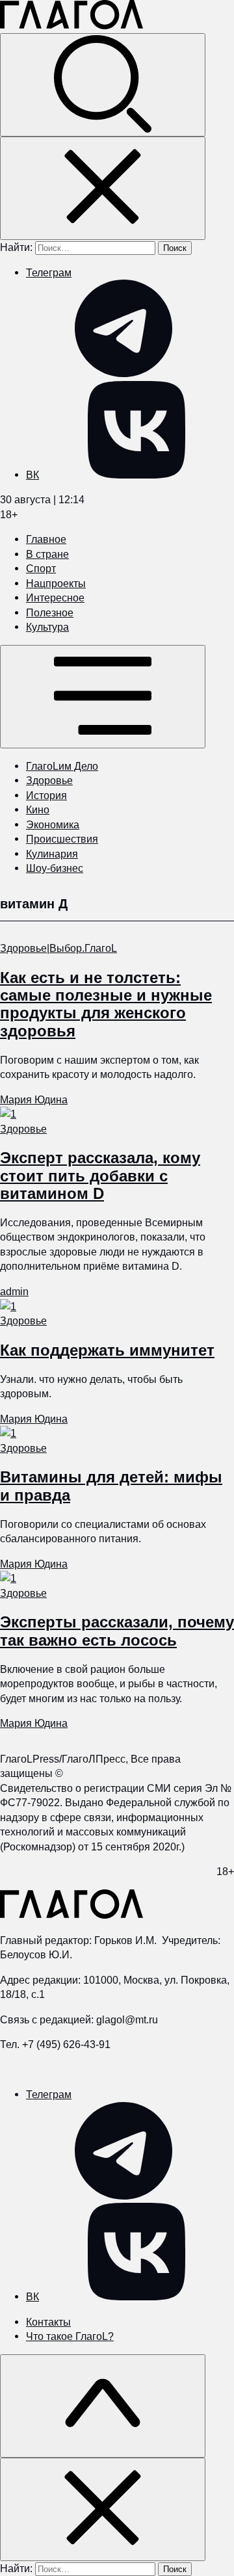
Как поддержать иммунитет (107, 1350)
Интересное (55, 598)
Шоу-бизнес (55, 868)
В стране (47, 554)
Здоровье (49, 780)
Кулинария (52, 854)
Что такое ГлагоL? (70, 2336)
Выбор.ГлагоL (83, 948)
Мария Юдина (34, 1099)
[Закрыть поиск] (103, 188)
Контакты (48, 2322)
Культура (47, 627)
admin (14, 1291)
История (46, 795)
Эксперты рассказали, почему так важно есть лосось (117, 1631)
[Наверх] (103, 2406)
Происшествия (62, 839)
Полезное (50, 612)
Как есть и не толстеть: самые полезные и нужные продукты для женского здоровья (106, 1004)
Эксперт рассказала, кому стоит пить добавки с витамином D (100, 1175)
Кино (38, 809)
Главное (46, 539)
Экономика (53, 824)
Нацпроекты (56, 583)
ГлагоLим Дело (62, 766)
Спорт (41, 568)
